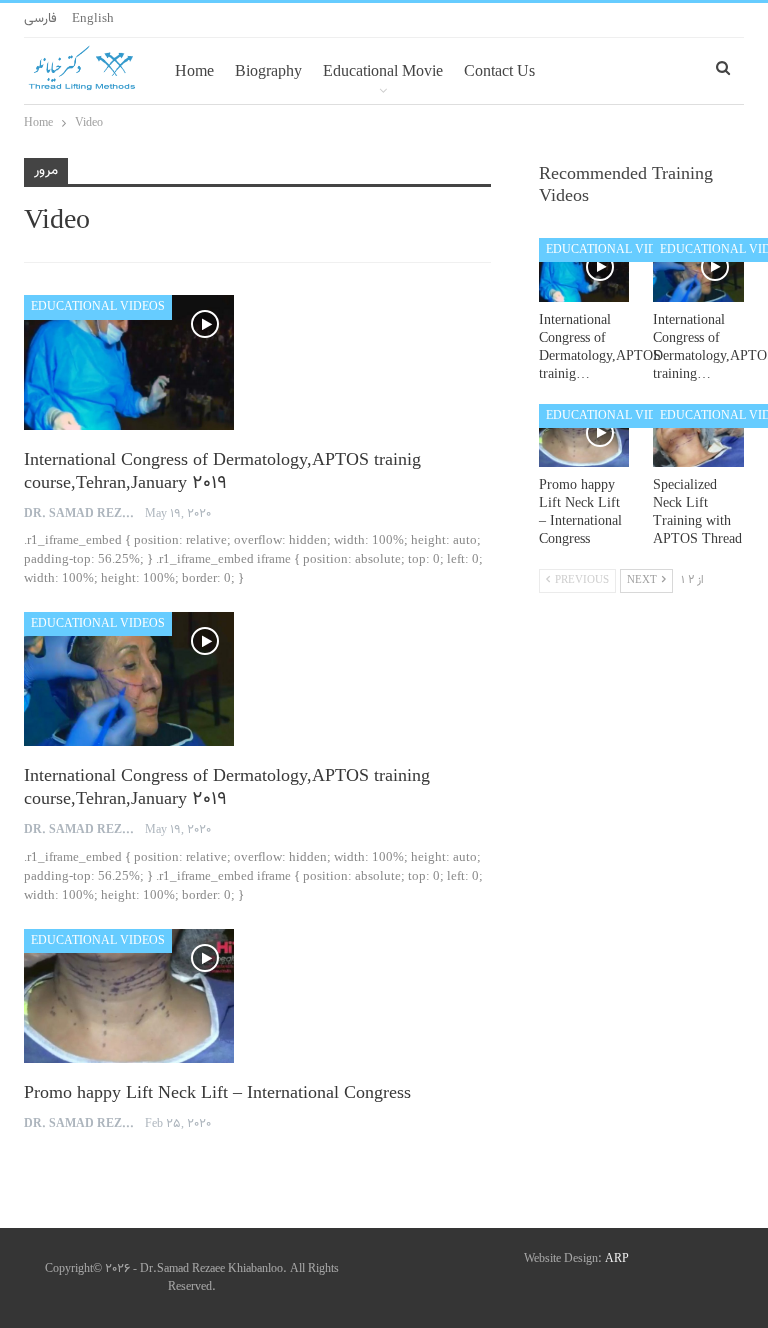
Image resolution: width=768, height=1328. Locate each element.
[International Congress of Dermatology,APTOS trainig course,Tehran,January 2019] (129, 362)
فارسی (40, 19)
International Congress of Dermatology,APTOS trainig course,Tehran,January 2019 (222, 472)
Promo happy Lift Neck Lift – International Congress (217, 1094)
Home (194, 70)
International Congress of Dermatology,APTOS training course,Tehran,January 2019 (227, 788)
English (93, 19)
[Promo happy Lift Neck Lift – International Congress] (129, 996)
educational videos (98, 307)
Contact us (499, 70)
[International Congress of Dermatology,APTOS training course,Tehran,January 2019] (129, 679)
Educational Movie (383, 70)
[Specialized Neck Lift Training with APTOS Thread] (698, 436)
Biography (268, 70)
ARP (617, 1259)
